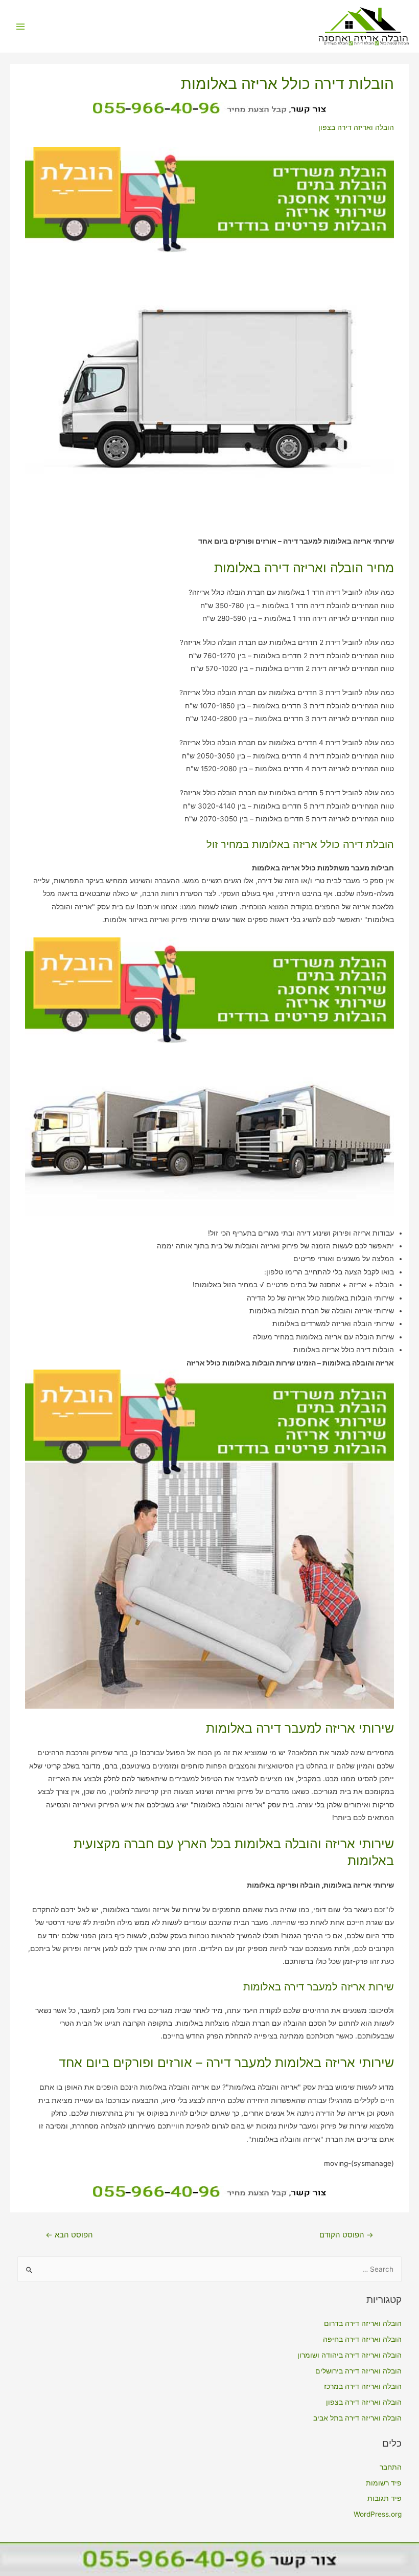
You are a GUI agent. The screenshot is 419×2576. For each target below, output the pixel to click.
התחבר (391, 2467)
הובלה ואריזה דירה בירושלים (358, 2371)
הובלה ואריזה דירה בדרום (363, 2323)
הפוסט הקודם (346, 2235)
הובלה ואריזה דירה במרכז (363, 2386)
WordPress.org (378, 2514)
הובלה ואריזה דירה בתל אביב (357, 2418)
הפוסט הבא (69, 2235)
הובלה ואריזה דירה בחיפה (362, 2339)
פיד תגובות (385, 2498)
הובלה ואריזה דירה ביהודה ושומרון (350, 2355)
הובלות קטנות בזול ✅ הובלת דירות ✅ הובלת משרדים (366, 43)
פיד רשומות (384, 2483)
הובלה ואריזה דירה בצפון (356, 127)
